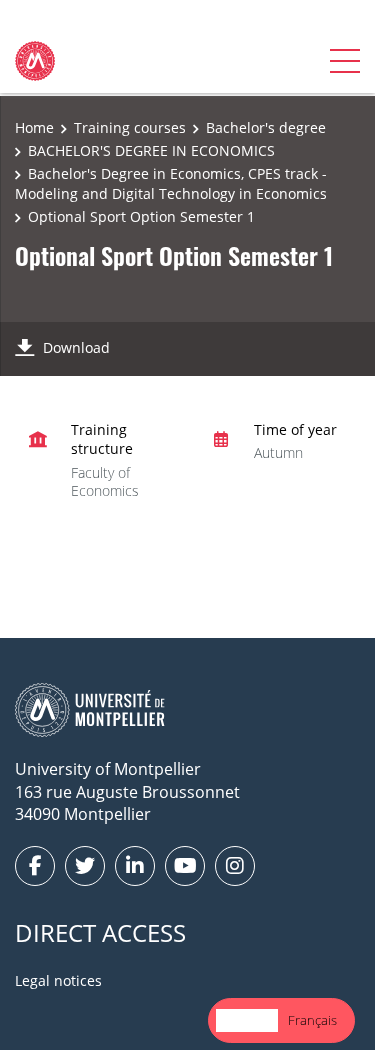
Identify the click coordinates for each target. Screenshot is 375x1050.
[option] (312, 1020)
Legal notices (58, 980)
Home (34, 127)
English (247, 1020)
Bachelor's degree (266, 127)
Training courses (130, 127)
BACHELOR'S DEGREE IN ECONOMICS (151, 150)
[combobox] (247, 1020)
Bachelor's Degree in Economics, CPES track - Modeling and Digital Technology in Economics (171, 183)
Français (312, 1020)
